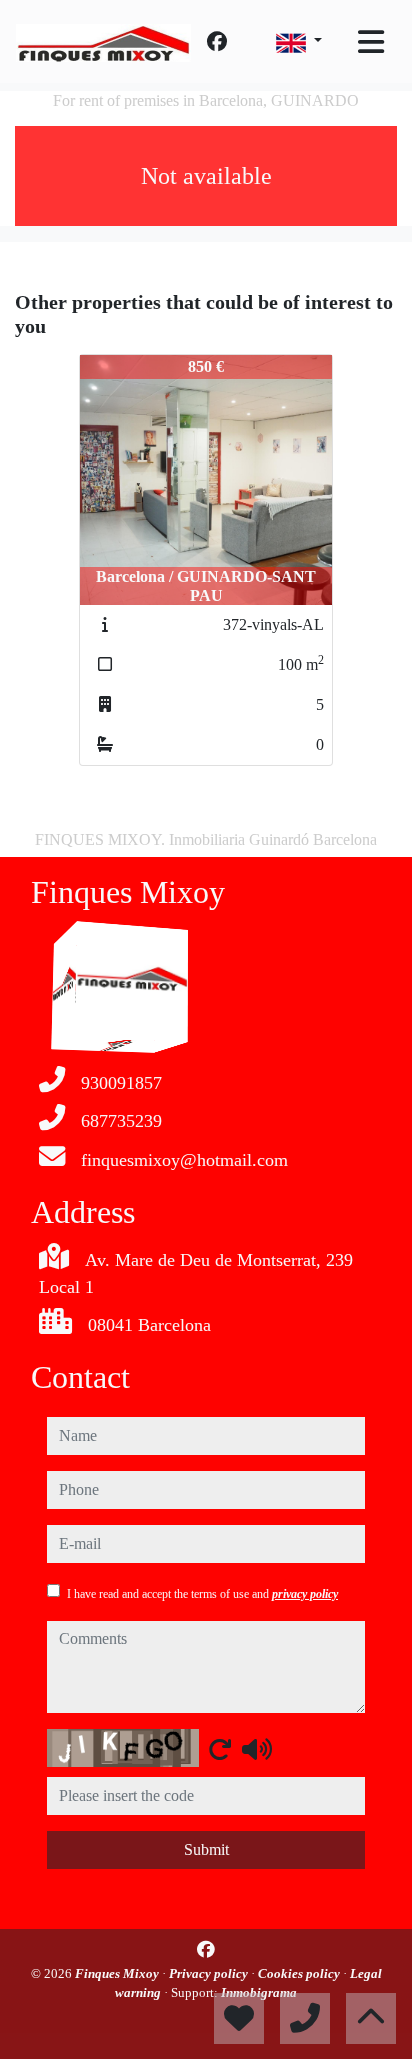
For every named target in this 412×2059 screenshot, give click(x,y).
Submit (206, 1849)
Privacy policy (210, 1973)
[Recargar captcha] (220, 1749)
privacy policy (305, 1594)
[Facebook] (217, 42)
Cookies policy (300, 1973)
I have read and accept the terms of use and (202, 1594)
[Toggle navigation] (371, 42)
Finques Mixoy (118, 1973)
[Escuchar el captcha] (257, 1749)
